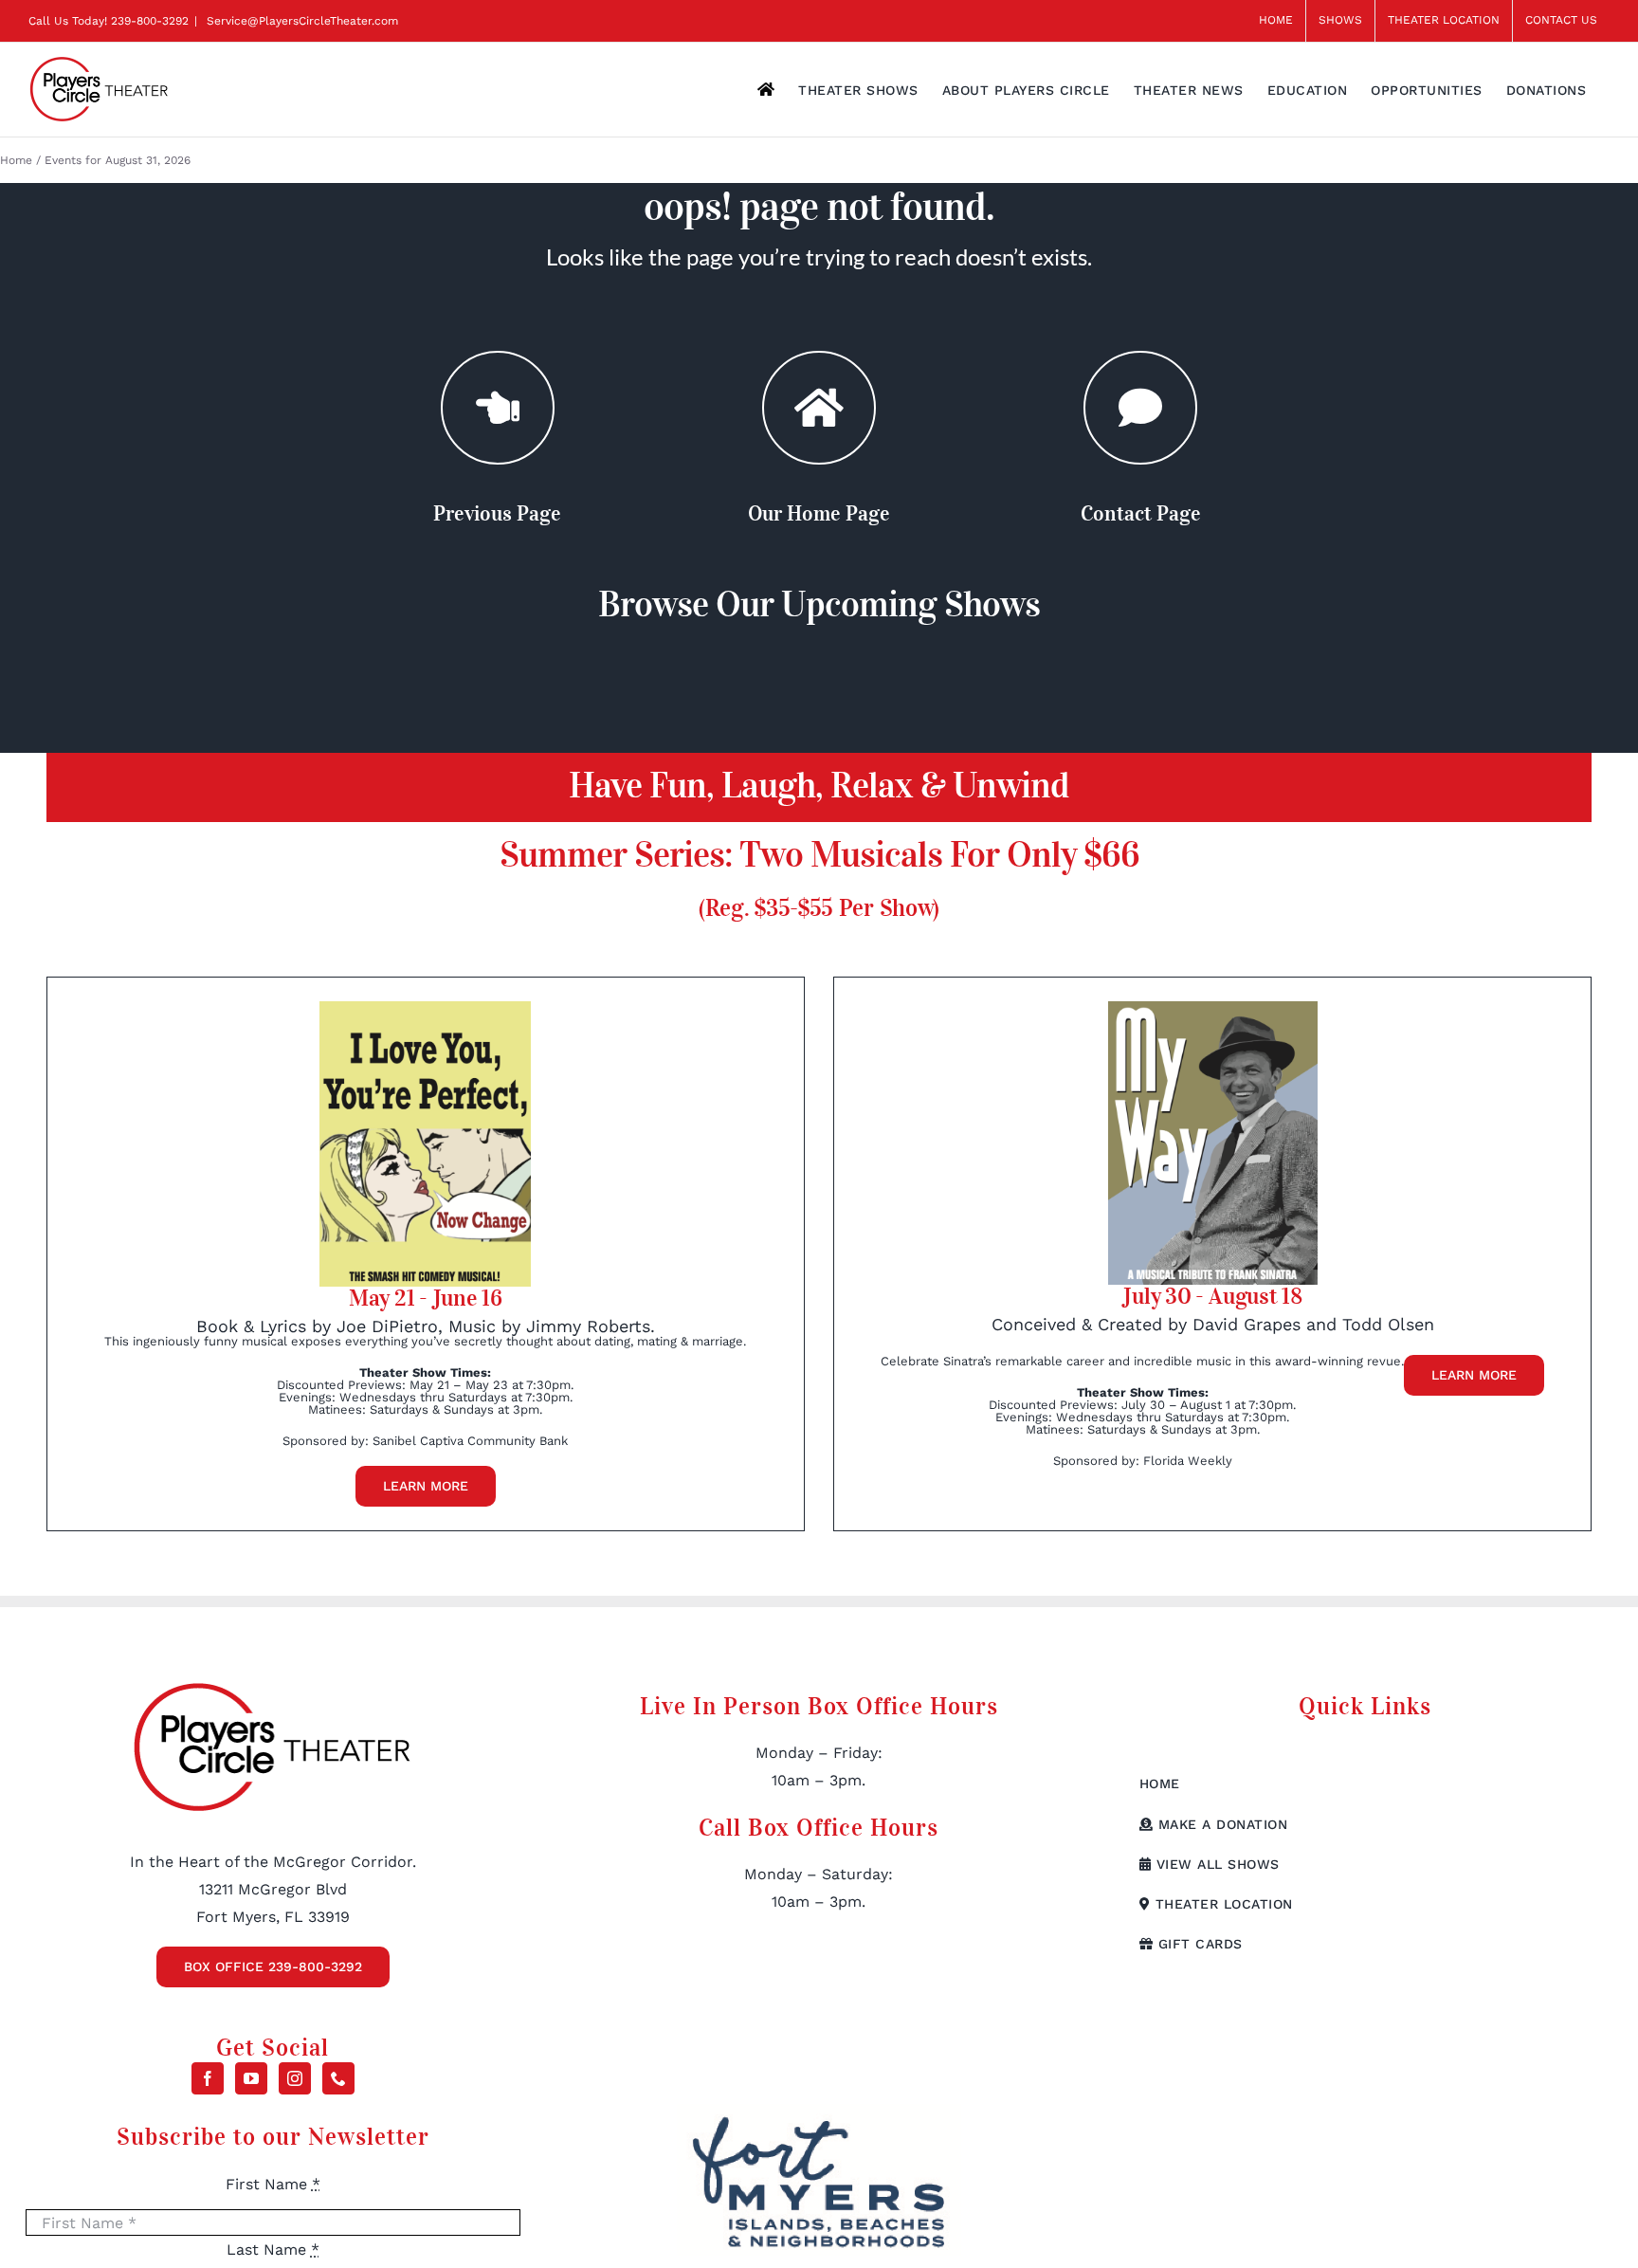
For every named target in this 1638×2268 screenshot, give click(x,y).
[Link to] (498, 408)
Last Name (273, 2250)
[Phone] (338, 2078)
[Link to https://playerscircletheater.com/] (819, 408)
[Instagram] (295, 2078)
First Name (273, 2184)
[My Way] (1213, 1008)
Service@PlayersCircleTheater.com (300, 21)
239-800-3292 (150, 21)
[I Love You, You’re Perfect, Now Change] (425, 1008)
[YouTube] (251, 2078)
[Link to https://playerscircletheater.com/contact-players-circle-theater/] (1140, 408)
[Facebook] (208, 2078)
